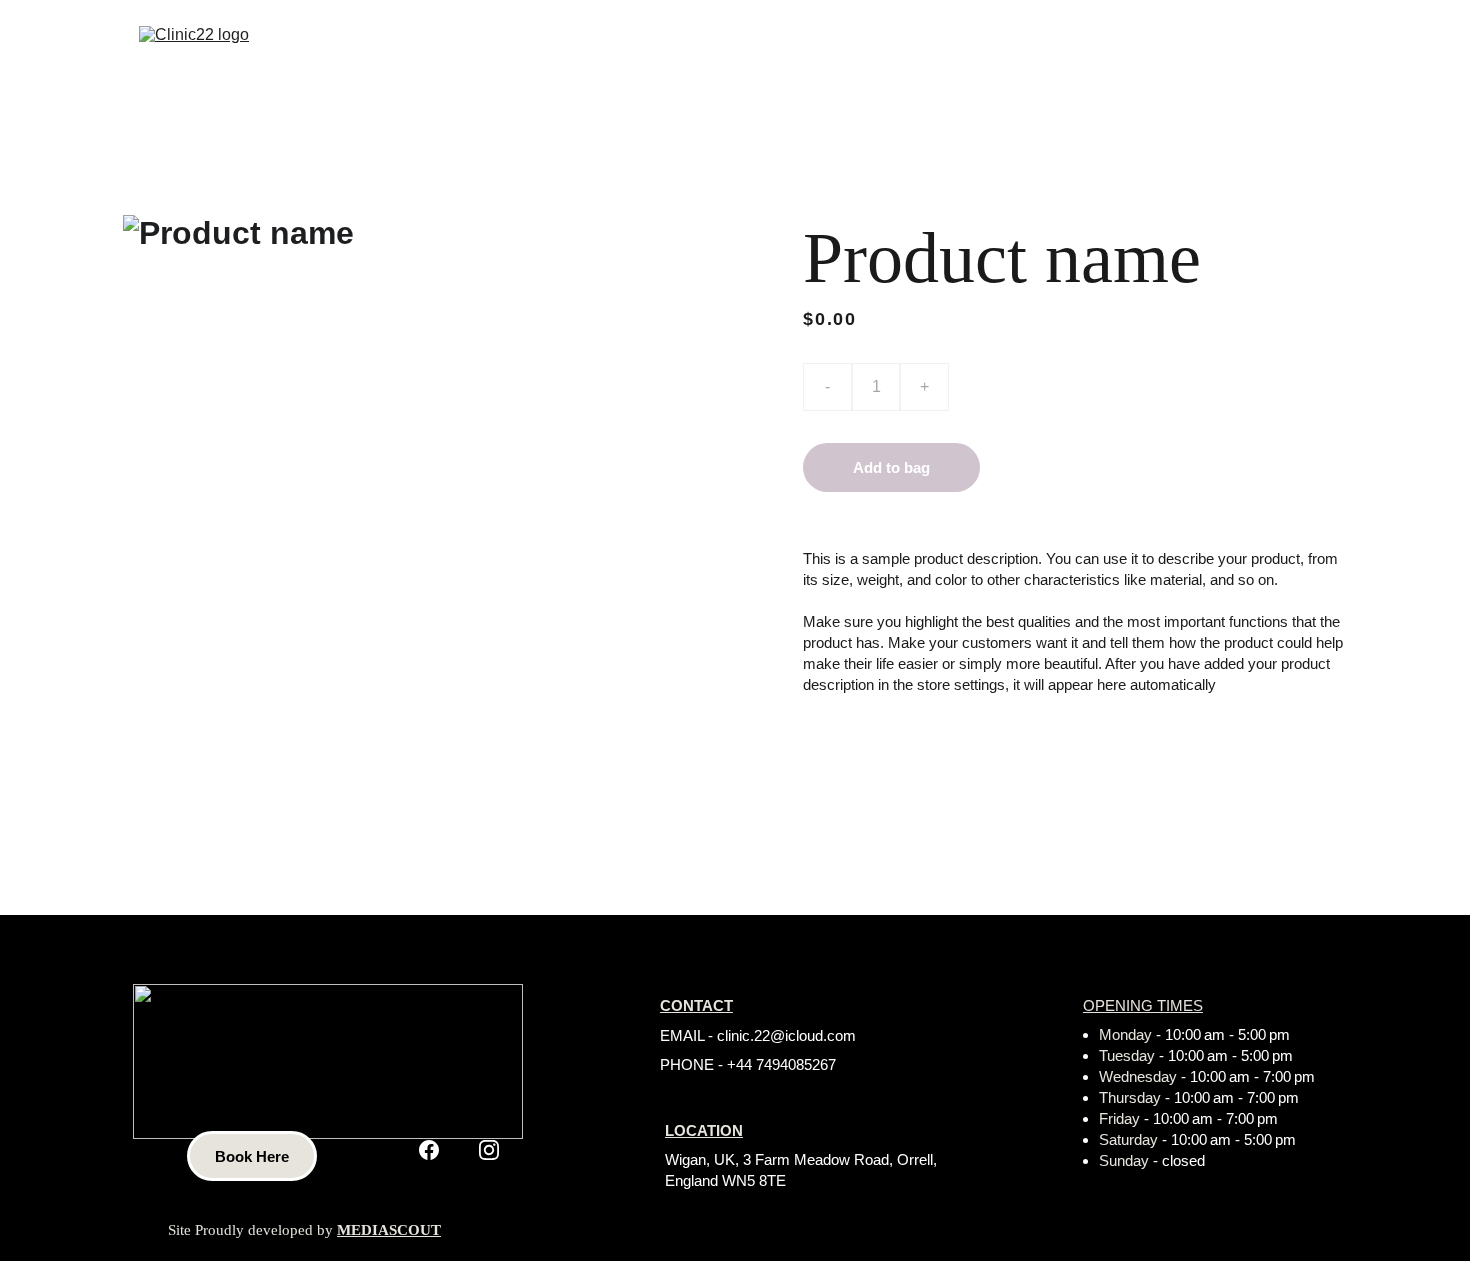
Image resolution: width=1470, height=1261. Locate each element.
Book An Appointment (1248, 57)
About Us (939, 57)
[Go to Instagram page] (489, 1150)
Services (1053, 57)
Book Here (252, 1156)
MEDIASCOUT (389, 1230)
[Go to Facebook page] (429, 1150)
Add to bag (891, 467)
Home (839, 57)
